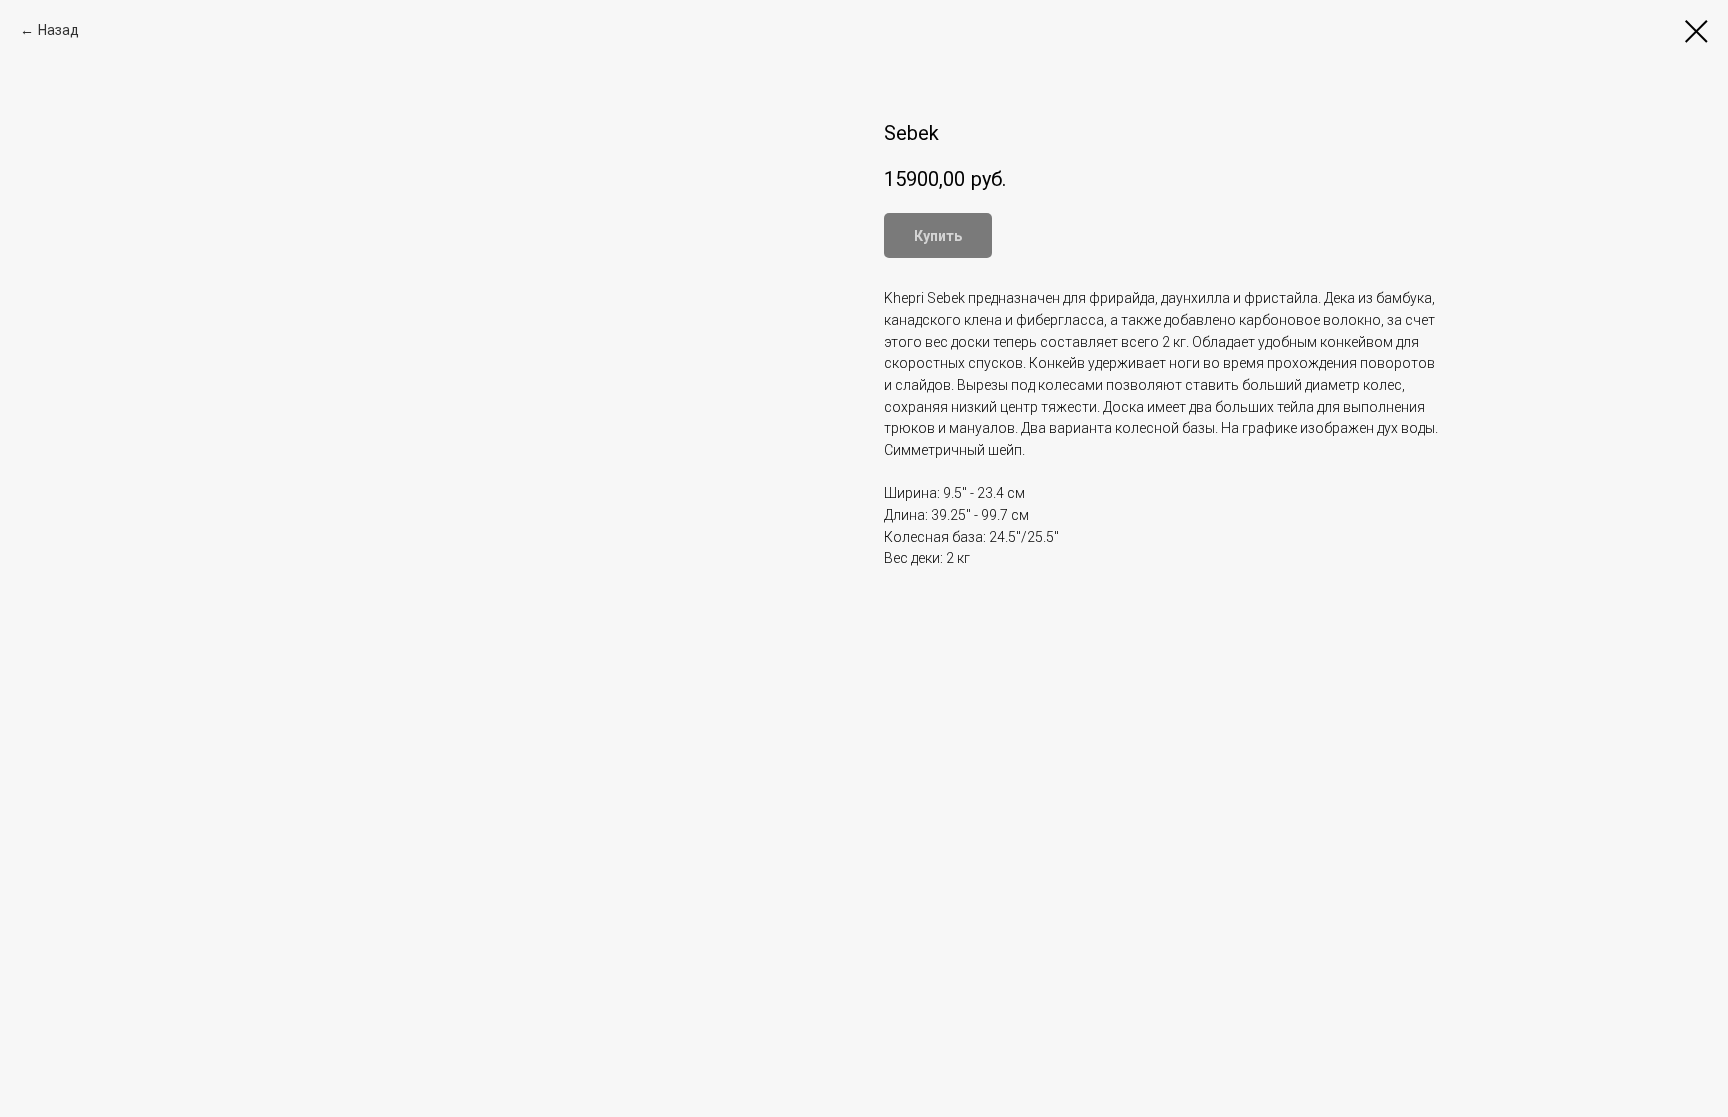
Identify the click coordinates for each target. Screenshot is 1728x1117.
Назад (58, 30)
